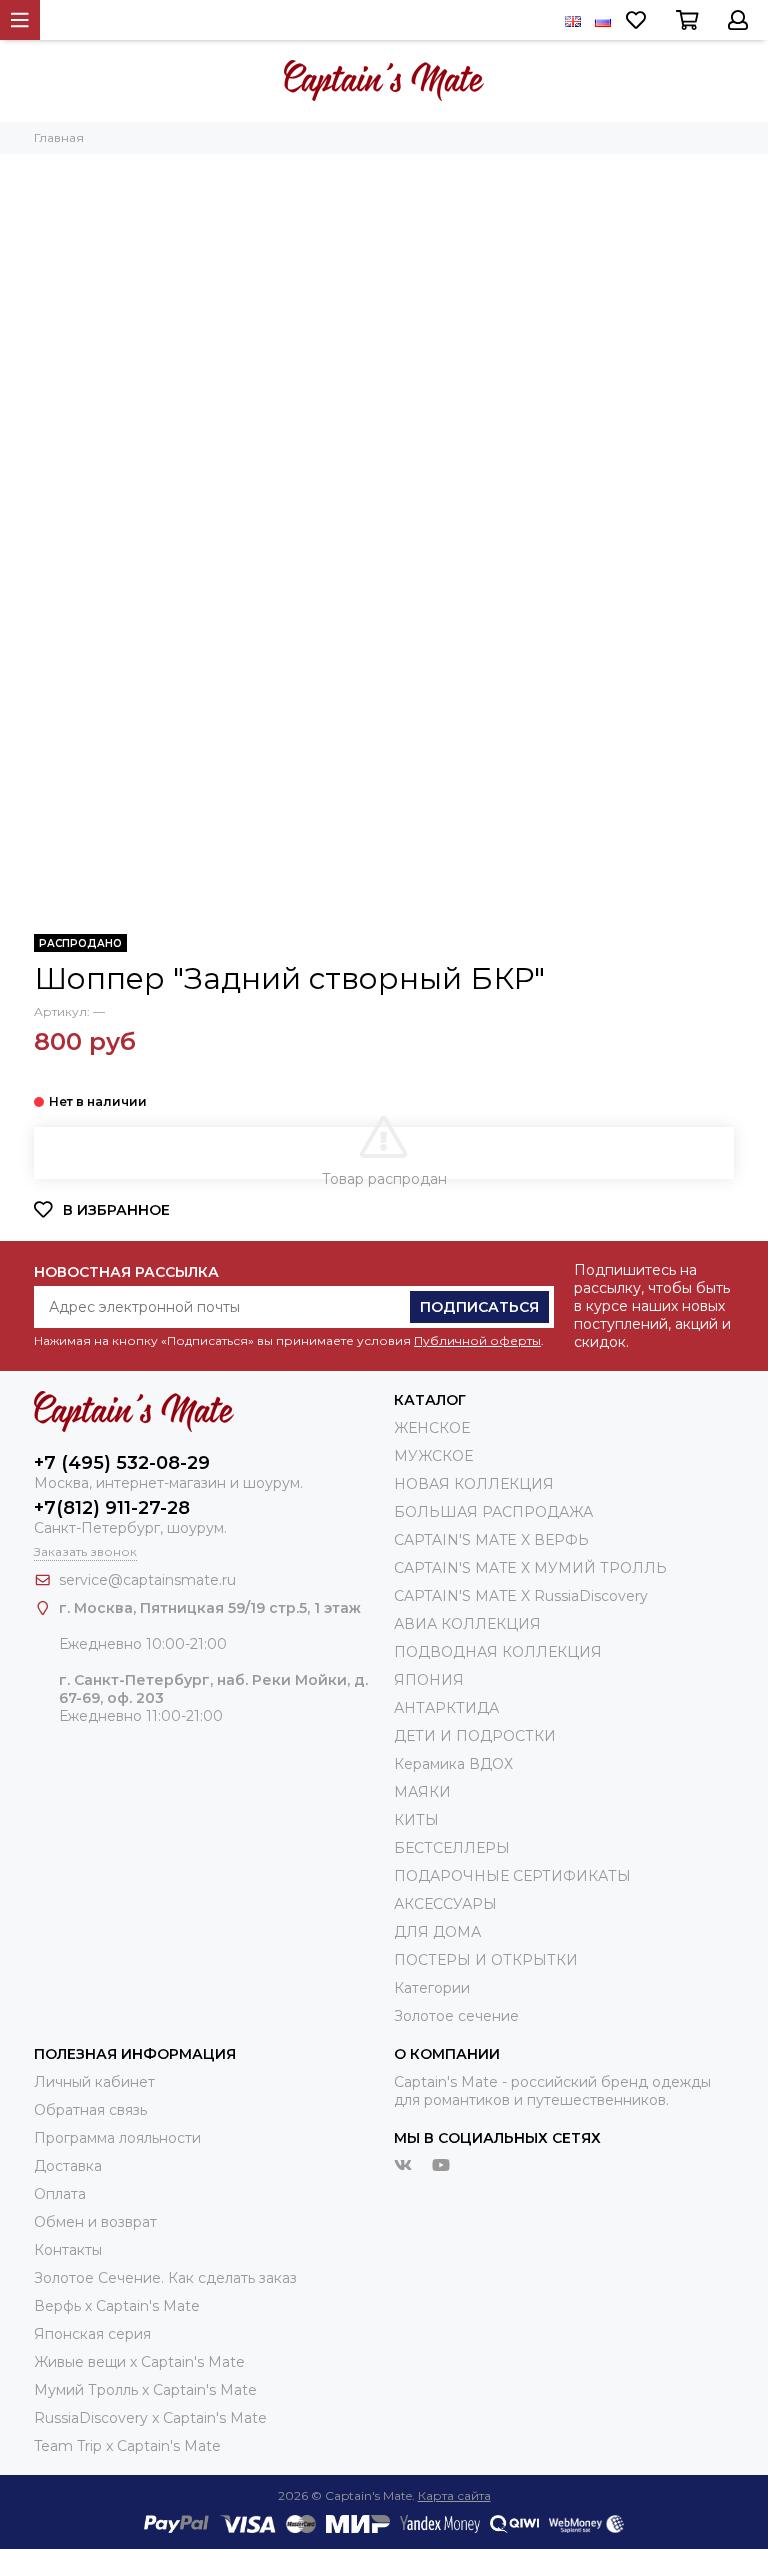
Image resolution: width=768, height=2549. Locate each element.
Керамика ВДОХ (453, 1764)
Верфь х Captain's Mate (117, 2306)
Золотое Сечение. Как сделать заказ (165, 2278)
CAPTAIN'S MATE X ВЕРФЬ (491, 1540)
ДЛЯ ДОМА (437, 1932)
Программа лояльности (117, 2138)
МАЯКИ (422, 1792)
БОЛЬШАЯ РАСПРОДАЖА (493, 1512)
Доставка (68, 2166)
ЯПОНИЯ (429, 1680)
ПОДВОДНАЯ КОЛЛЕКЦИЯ (498, 1652)
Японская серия (92, 2334)
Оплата (60, 2194)
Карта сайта (454, 2495)
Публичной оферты (477, 1340)
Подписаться (479, 1307)
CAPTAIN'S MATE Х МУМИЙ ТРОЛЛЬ (530, 1568)
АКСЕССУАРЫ (445, 1904)
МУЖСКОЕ (433, 1456)
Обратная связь (90, 2110)
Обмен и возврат (95, 2222)
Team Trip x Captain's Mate (127, 2446)
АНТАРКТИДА (446, 1708)
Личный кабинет (94, 2082)
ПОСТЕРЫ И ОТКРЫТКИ (486, 1960)
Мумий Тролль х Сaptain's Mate (145, 2390)
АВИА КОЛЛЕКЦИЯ (467, 1624)
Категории (432, 1988)
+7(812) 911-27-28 (112, 1508)
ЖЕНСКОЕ (432, 1428)
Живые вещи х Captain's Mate (139, 2362)
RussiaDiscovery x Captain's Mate (150, 2418)
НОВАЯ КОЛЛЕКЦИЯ (474, 1484)
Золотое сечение (456, 2016)
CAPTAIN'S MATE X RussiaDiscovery (521, 1596)
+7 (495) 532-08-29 (122, 1463)
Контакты (68, 2250)
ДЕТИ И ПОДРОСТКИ (475, 1736)
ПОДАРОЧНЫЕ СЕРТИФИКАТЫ (512, 1876)
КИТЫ (416, 1820)
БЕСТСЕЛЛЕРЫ (452, 1848)
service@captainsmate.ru (147, 1580)
